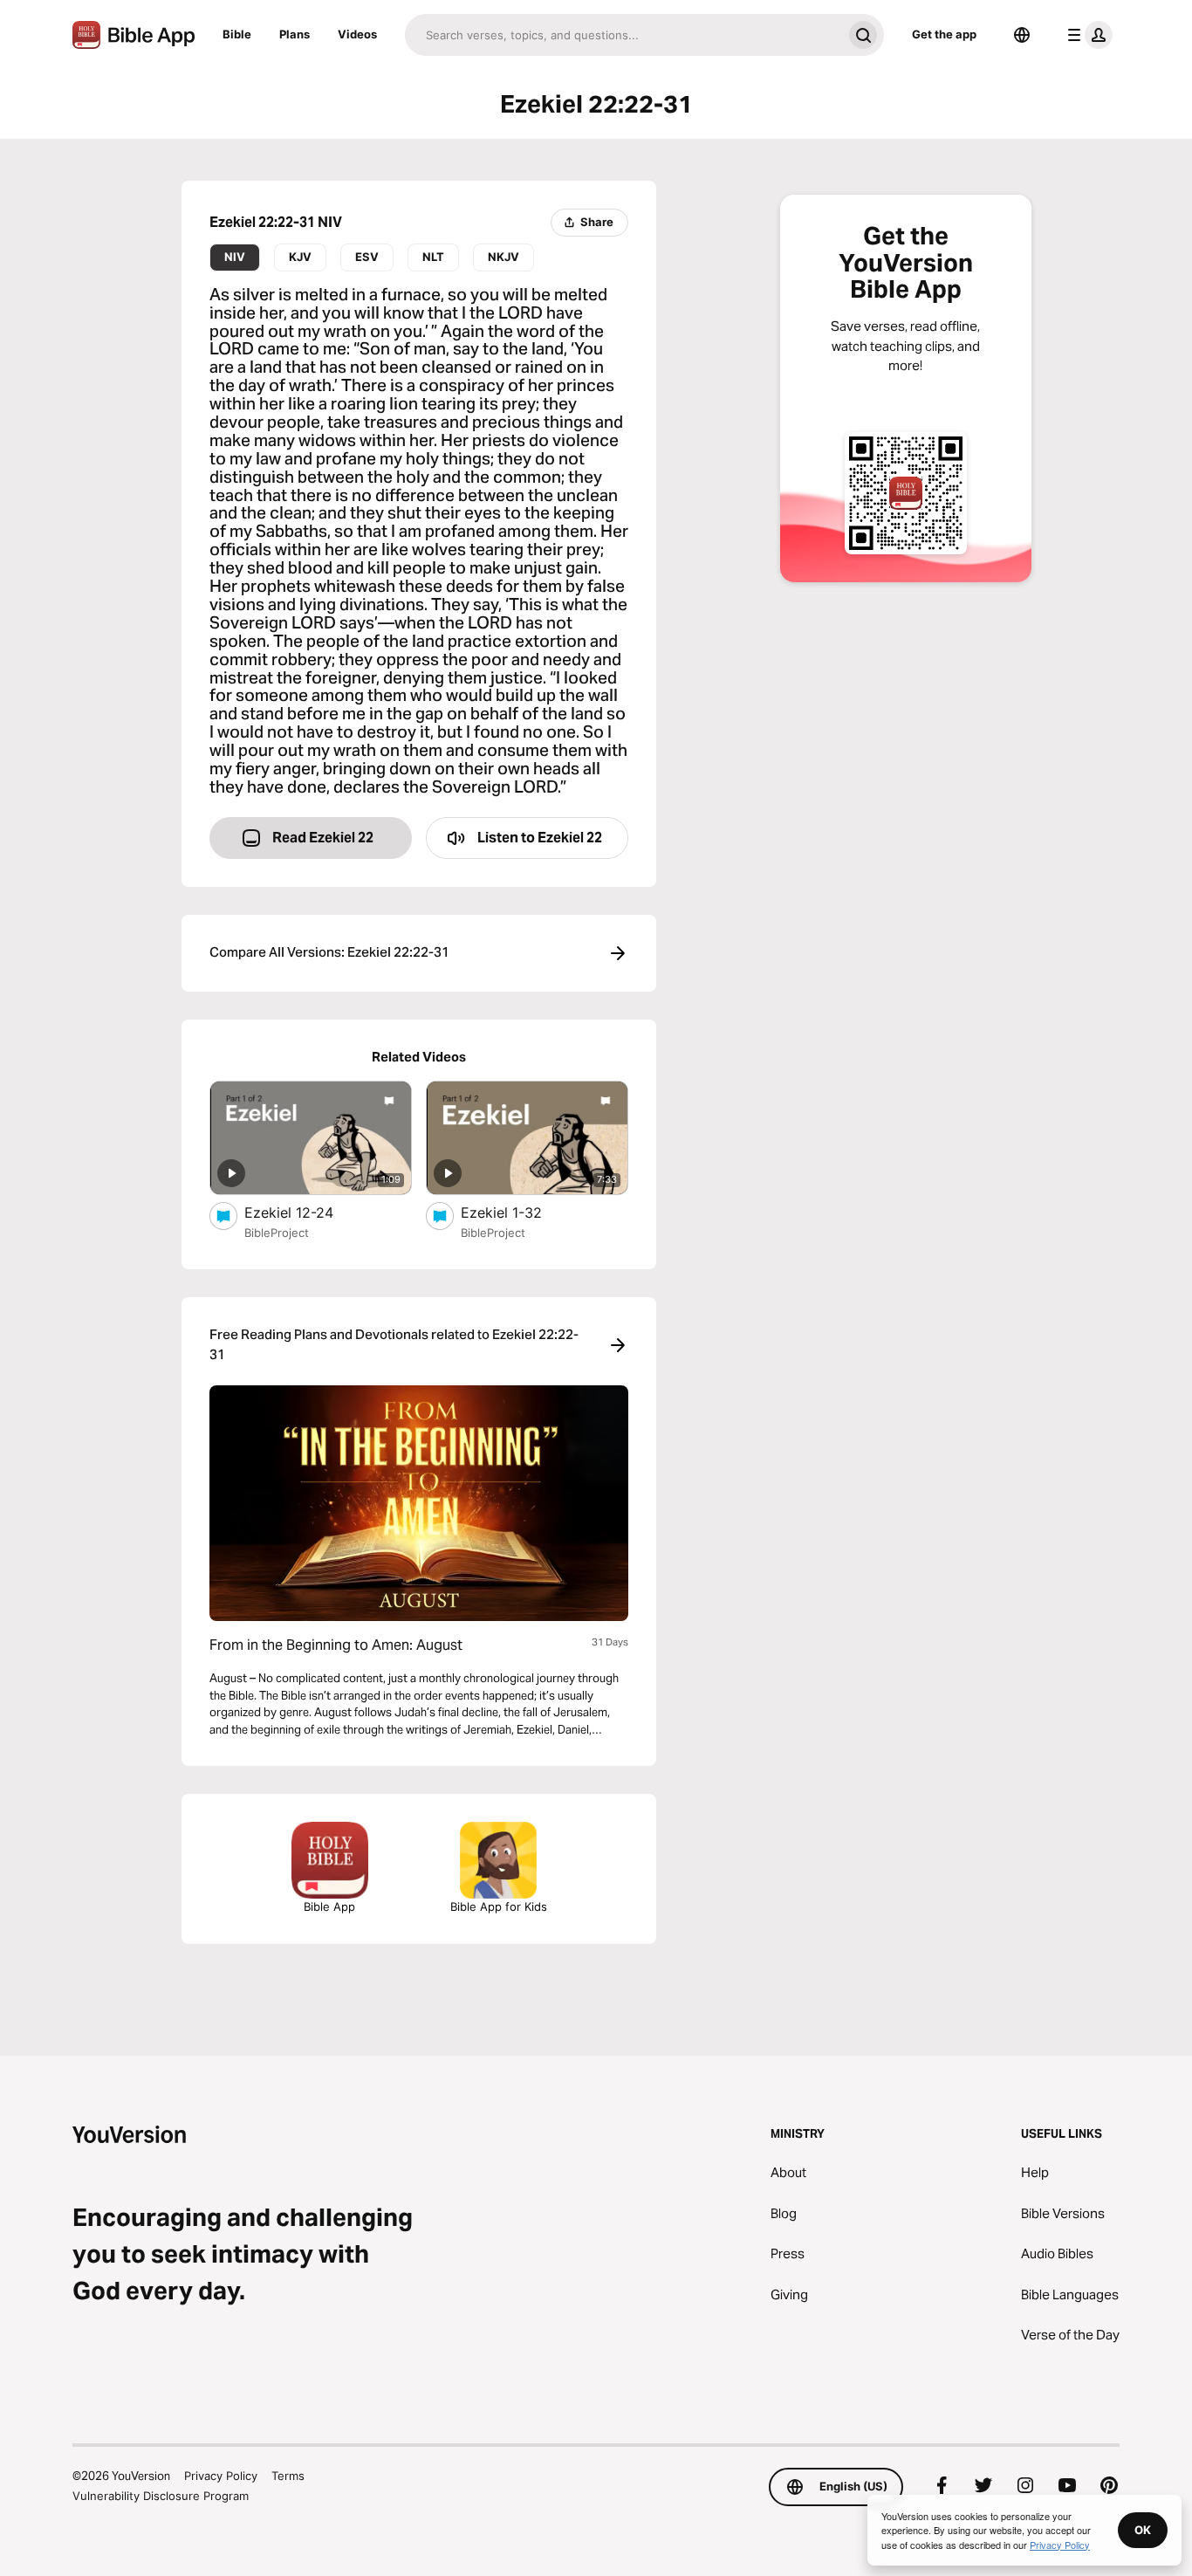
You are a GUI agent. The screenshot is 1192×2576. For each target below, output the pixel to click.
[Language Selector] (1022, 35)
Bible (237, 34)
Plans (295, 34)
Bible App (329, 1906)
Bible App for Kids (499, 1906)
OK (1143, 2530)
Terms (288, 2476)
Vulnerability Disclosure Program (161, 2496)
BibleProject (277, 1233)
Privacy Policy (221, 2476)
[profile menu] (1086, 35)
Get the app (944, 34)
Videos (357, 34)
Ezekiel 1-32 (519, 1212)
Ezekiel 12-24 (306, 1212)
